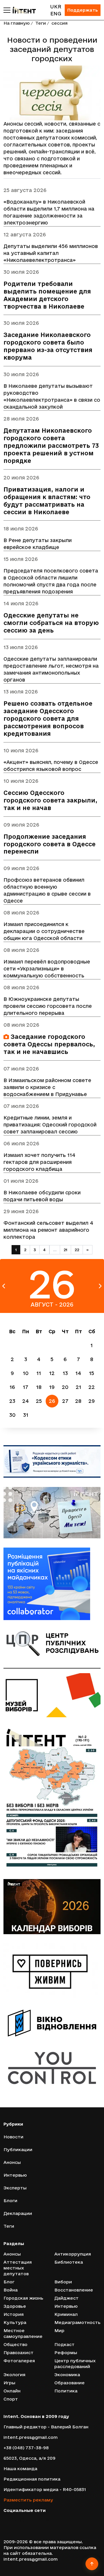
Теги (41, 23)
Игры (9, 2383)
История (14, 2314)
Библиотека (69, 2262)
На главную (17, 23)
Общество (15, 2344)
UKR (56, 7)
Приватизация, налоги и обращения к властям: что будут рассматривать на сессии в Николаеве (47, 501)
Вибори (63, 2282)
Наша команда (20, 2469)
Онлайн (12, 2391)
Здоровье (15, 2306)
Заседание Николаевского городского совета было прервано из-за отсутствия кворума (48, 346)
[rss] (48, 2520)
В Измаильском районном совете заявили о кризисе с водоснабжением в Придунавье (47, 1087)
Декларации (18, 2213)
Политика (66, 2391)
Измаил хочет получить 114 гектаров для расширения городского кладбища (39, 1162)
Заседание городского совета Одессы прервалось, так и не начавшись (49, 1044)
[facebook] (6, 2520)
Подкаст (64, 2344)
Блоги (10, 2201)
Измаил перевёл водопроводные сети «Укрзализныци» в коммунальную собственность (47, 969)
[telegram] (39, 2520)
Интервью (15, 2175)
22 (77, 1250)
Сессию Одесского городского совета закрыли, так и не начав (50, 800)
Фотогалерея (19, 2361)
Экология (14, 2375)
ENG (56, 13)
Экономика (67, 2375)
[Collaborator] (52, 1584)
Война (11, 2290)
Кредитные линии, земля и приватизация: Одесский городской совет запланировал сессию (50, 1125)
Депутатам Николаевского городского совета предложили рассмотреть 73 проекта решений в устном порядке (51, 446)
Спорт (11, 2399)
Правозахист (18, 2353)
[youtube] (31, 2520)
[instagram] (22, 2520)
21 (65, 1250)
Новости (13, 2137)
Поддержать (83, 10)
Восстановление (74, 2290)
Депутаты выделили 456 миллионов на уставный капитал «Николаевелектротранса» (51, 253)
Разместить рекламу (28, 2500)
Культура (15, 2322)
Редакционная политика (32, 2479)
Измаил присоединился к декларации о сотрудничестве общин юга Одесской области (44, 931)
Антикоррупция (73, 2254)
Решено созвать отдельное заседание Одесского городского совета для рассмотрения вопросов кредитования (48, 719)
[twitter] (14, 2520)
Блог (9, 2282)
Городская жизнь (23, 2298)
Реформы (66, 2353)
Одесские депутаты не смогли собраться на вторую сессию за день (51, 623)
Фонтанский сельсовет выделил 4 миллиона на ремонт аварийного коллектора (48, 1230)
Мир (59, 2330)
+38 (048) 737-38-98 (26, 2448)
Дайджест (66, 2298)
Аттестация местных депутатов (18, 2268)
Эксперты (15, 2188)
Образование (69, 2383)
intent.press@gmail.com (30, 2437)
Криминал (66, 2314)
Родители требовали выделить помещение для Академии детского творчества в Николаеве (47, 295)
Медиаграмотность (77, 2322)
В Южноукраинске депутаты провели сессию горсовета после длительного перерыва (48, 1006)
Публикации (18, 2150)
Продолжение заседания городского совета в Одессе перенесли (50, 844)
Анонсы (12, 2162)
